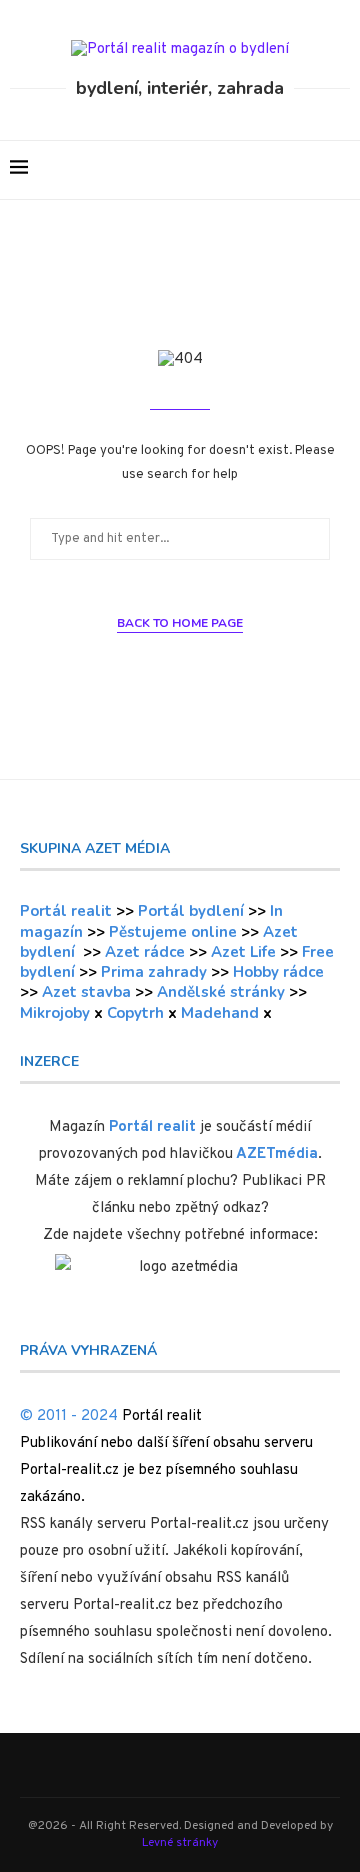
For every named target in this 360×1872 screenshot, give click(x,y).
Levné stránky (180, 1843)
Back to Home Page (180, 623)
